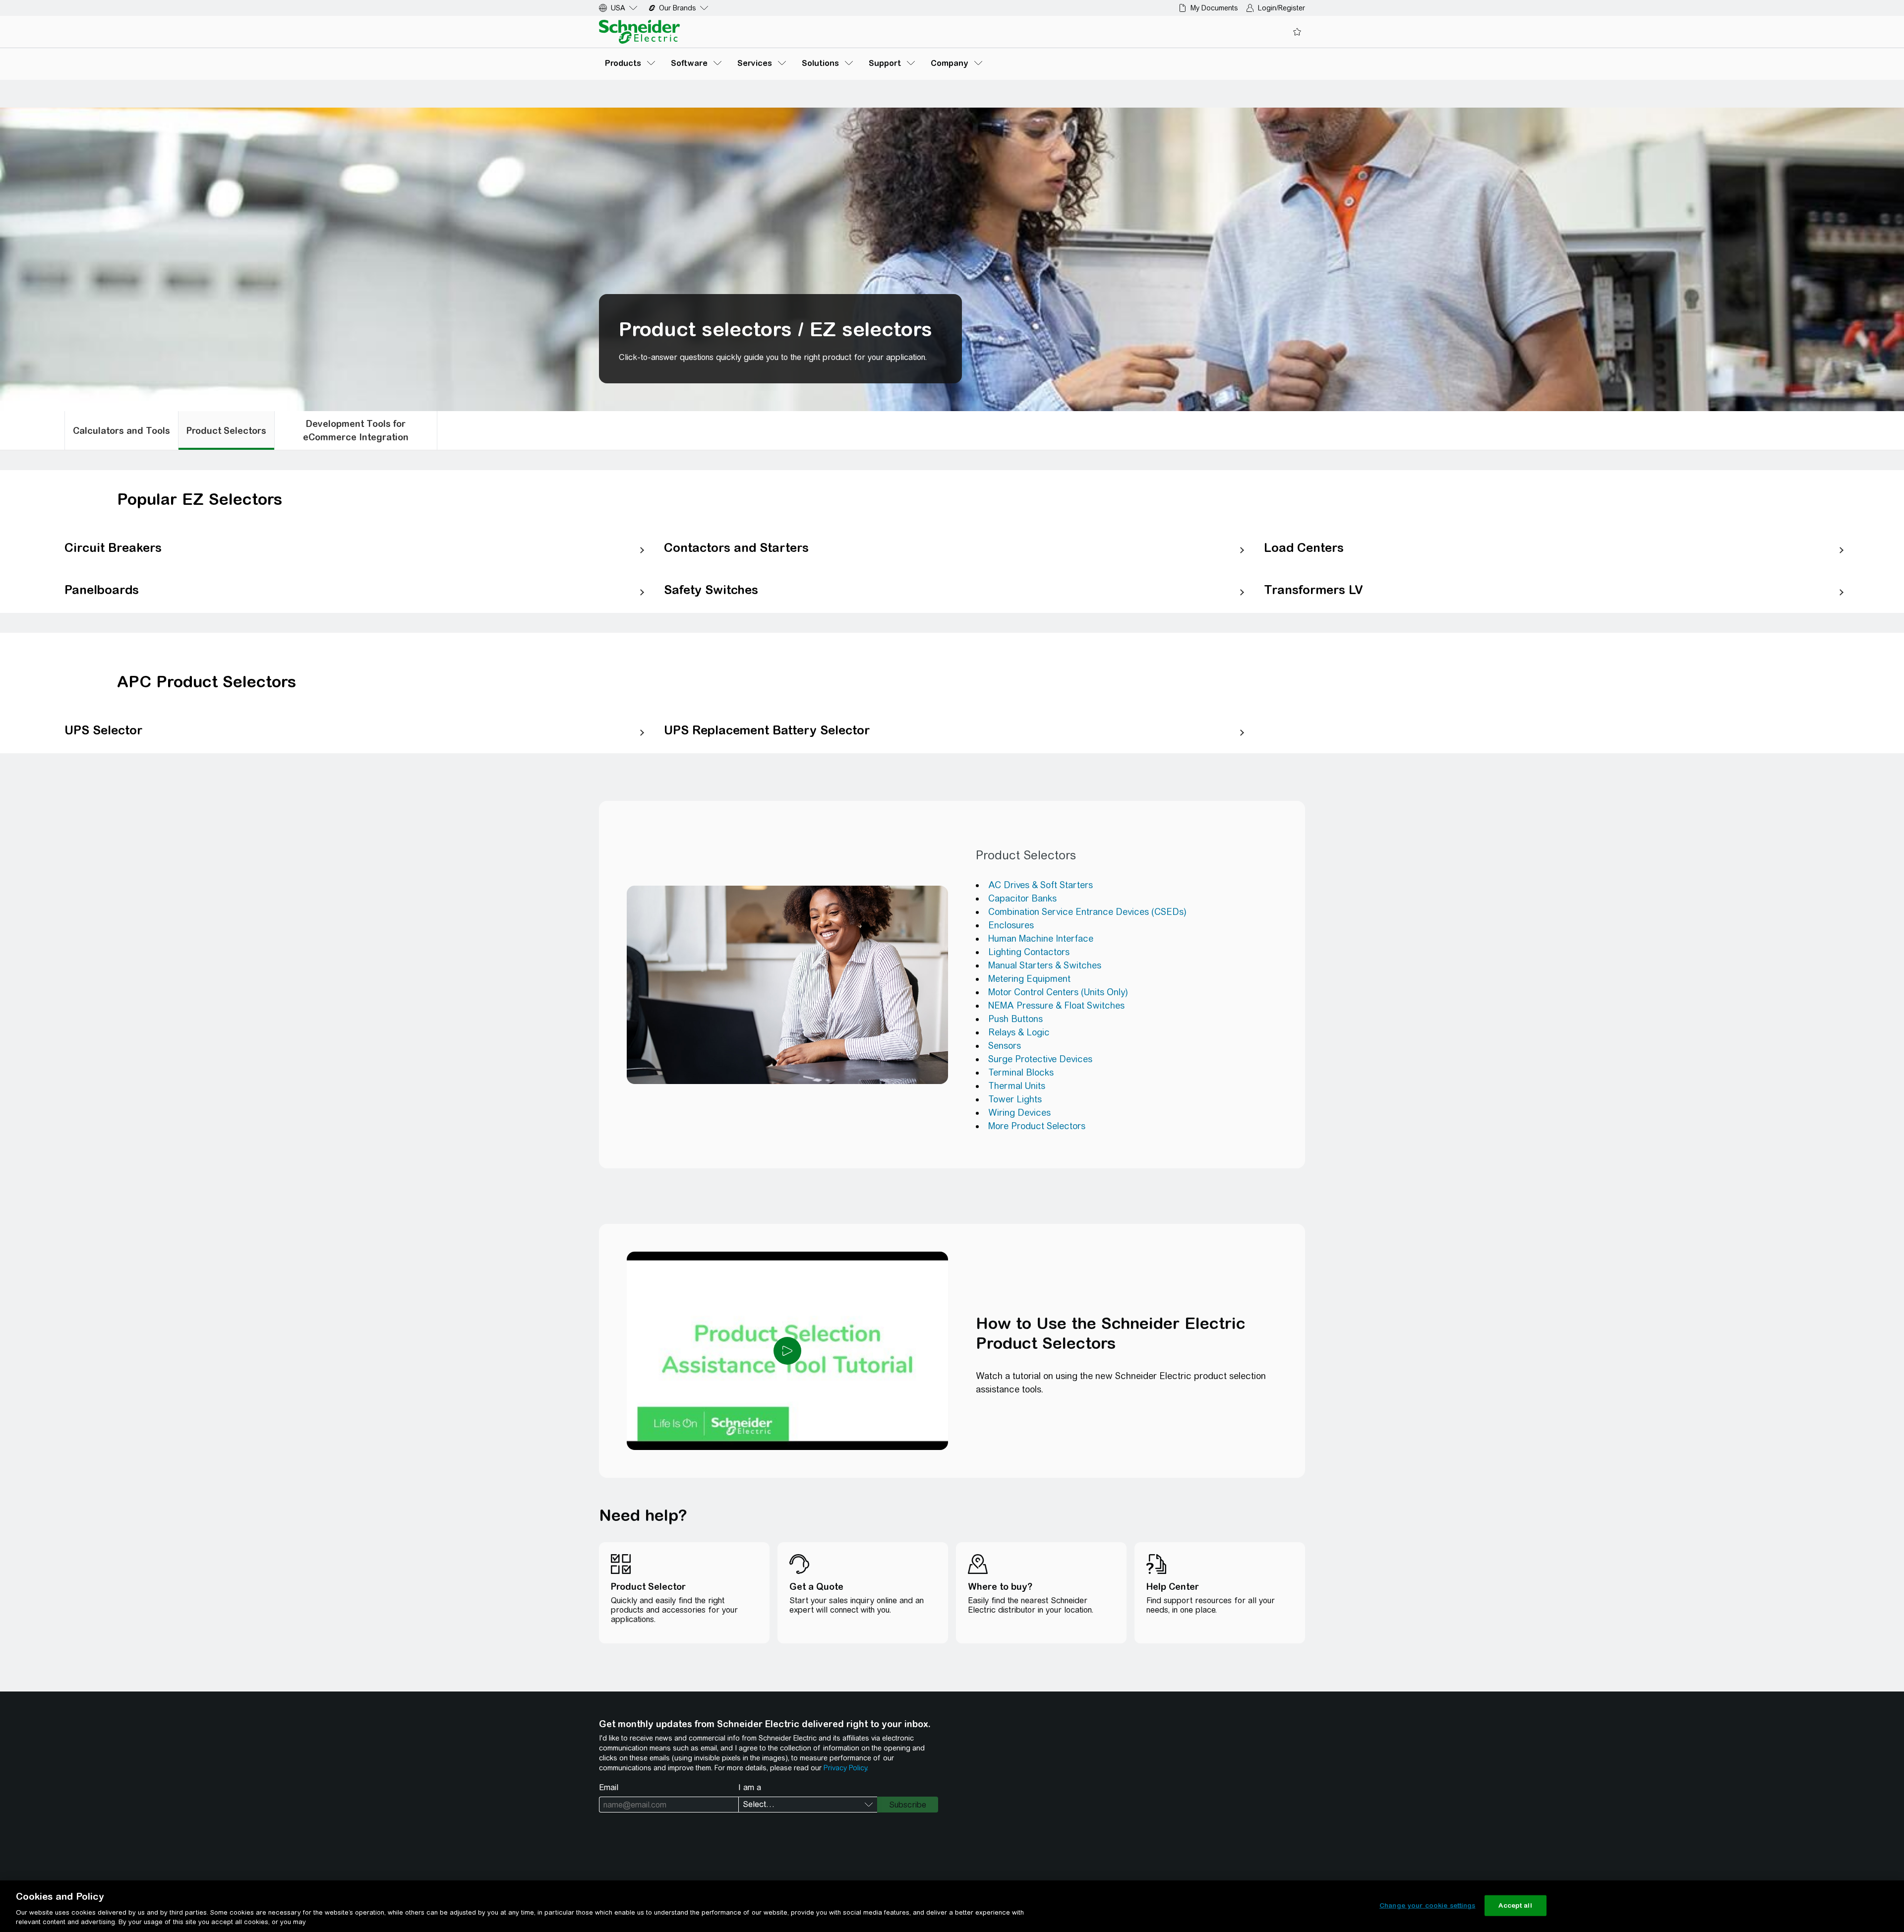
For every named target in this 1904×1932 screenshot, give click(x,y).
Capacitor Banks (1022, 898)
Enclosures (1011, 925)
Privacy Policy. (846, 1768)
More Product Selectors (1037, 1126)
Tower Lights (1015, 1099)
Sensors (1005, 1046)
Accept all (1515, 1905)
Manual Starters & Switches (1045, 965)
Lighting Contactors (1029, 952)
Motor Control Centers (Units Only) (1058, 992)
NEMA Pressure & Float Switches (1056, 1005)
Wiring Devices (1019, 1113)
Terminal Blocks (1021, 1072)
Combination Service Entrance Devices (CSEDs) (1087, 912)
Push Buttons (1015, 1019)
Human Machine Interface (1041, 938)
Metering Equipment (1029, 979)
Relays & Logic (1019, 1032)
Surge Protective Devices (1040, 1059)
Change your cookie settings (1428, 1905)
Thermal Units (1017, 1086)
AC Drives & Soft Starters (1041, 885)
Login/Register (1281, 8)
